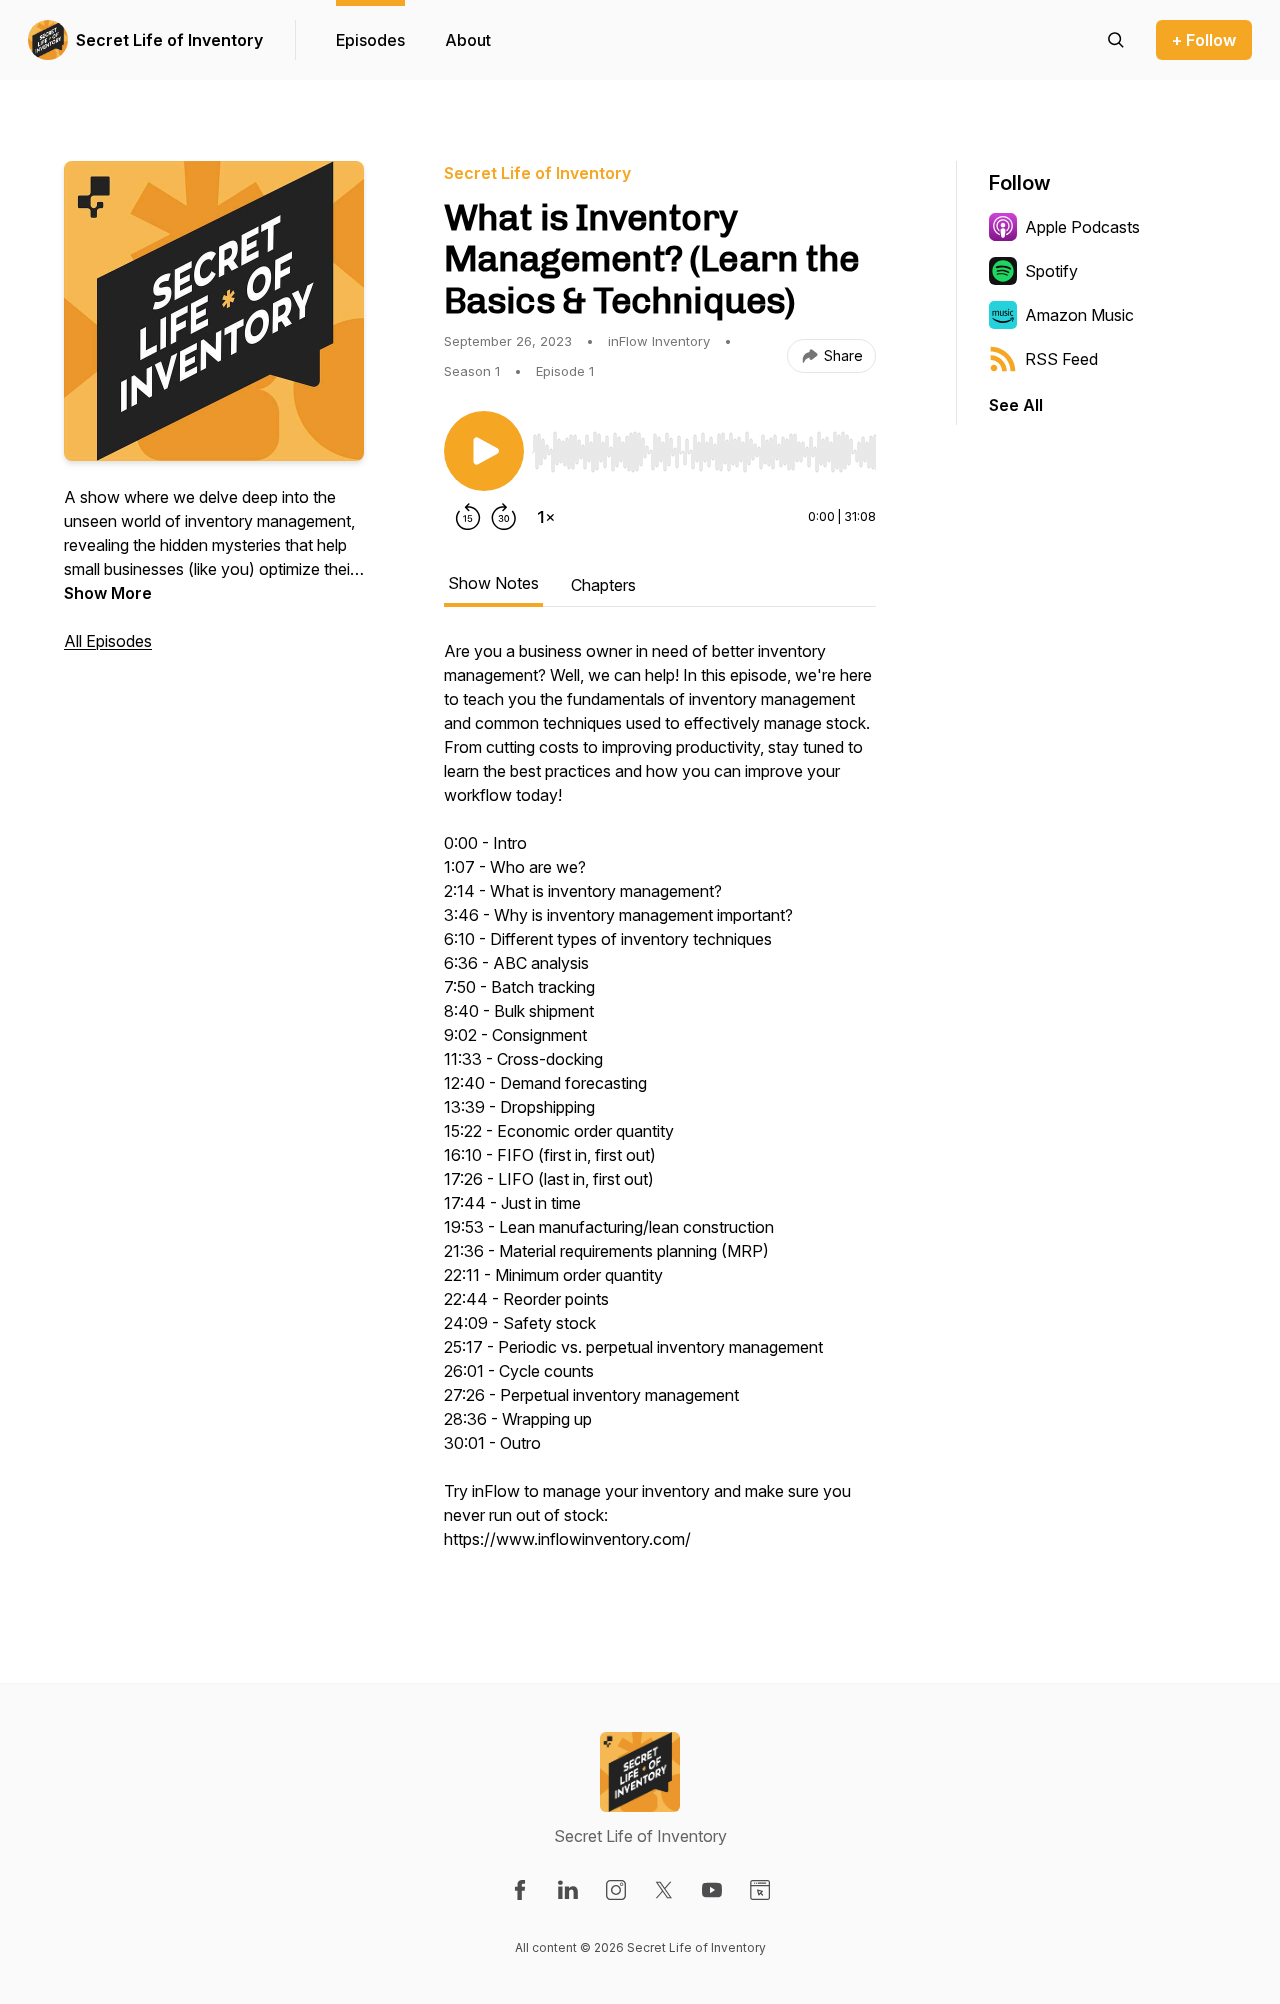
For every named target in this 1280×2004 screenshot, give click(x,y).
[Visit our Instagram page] (616, 1890)
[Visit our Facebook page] (520, 1890)
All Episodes (108, 641)
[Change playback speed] (546, 517)
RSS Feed (1061, 359)
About (468, 40)
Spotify (1051, 271)
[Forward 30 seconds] (504, 517)
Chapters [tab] (603, 585)
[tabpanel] (660, 1105)
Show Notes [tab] (493, 583)
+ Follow (1204, 40)
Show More (108, 593)
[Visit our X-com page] (664, 1890)
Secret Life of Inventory (169, 40)
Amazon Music (1079, 315)
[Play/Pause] (484, 451)
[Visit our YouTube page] (712, 1890)
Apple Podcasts (1082, 227)
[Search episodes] (1116, 40)
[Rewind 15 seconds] (468, 517)
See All (1016, 405)
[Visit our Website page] (760, 1890)
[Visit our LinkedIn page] (568, 1890)
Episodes (370, 40)
